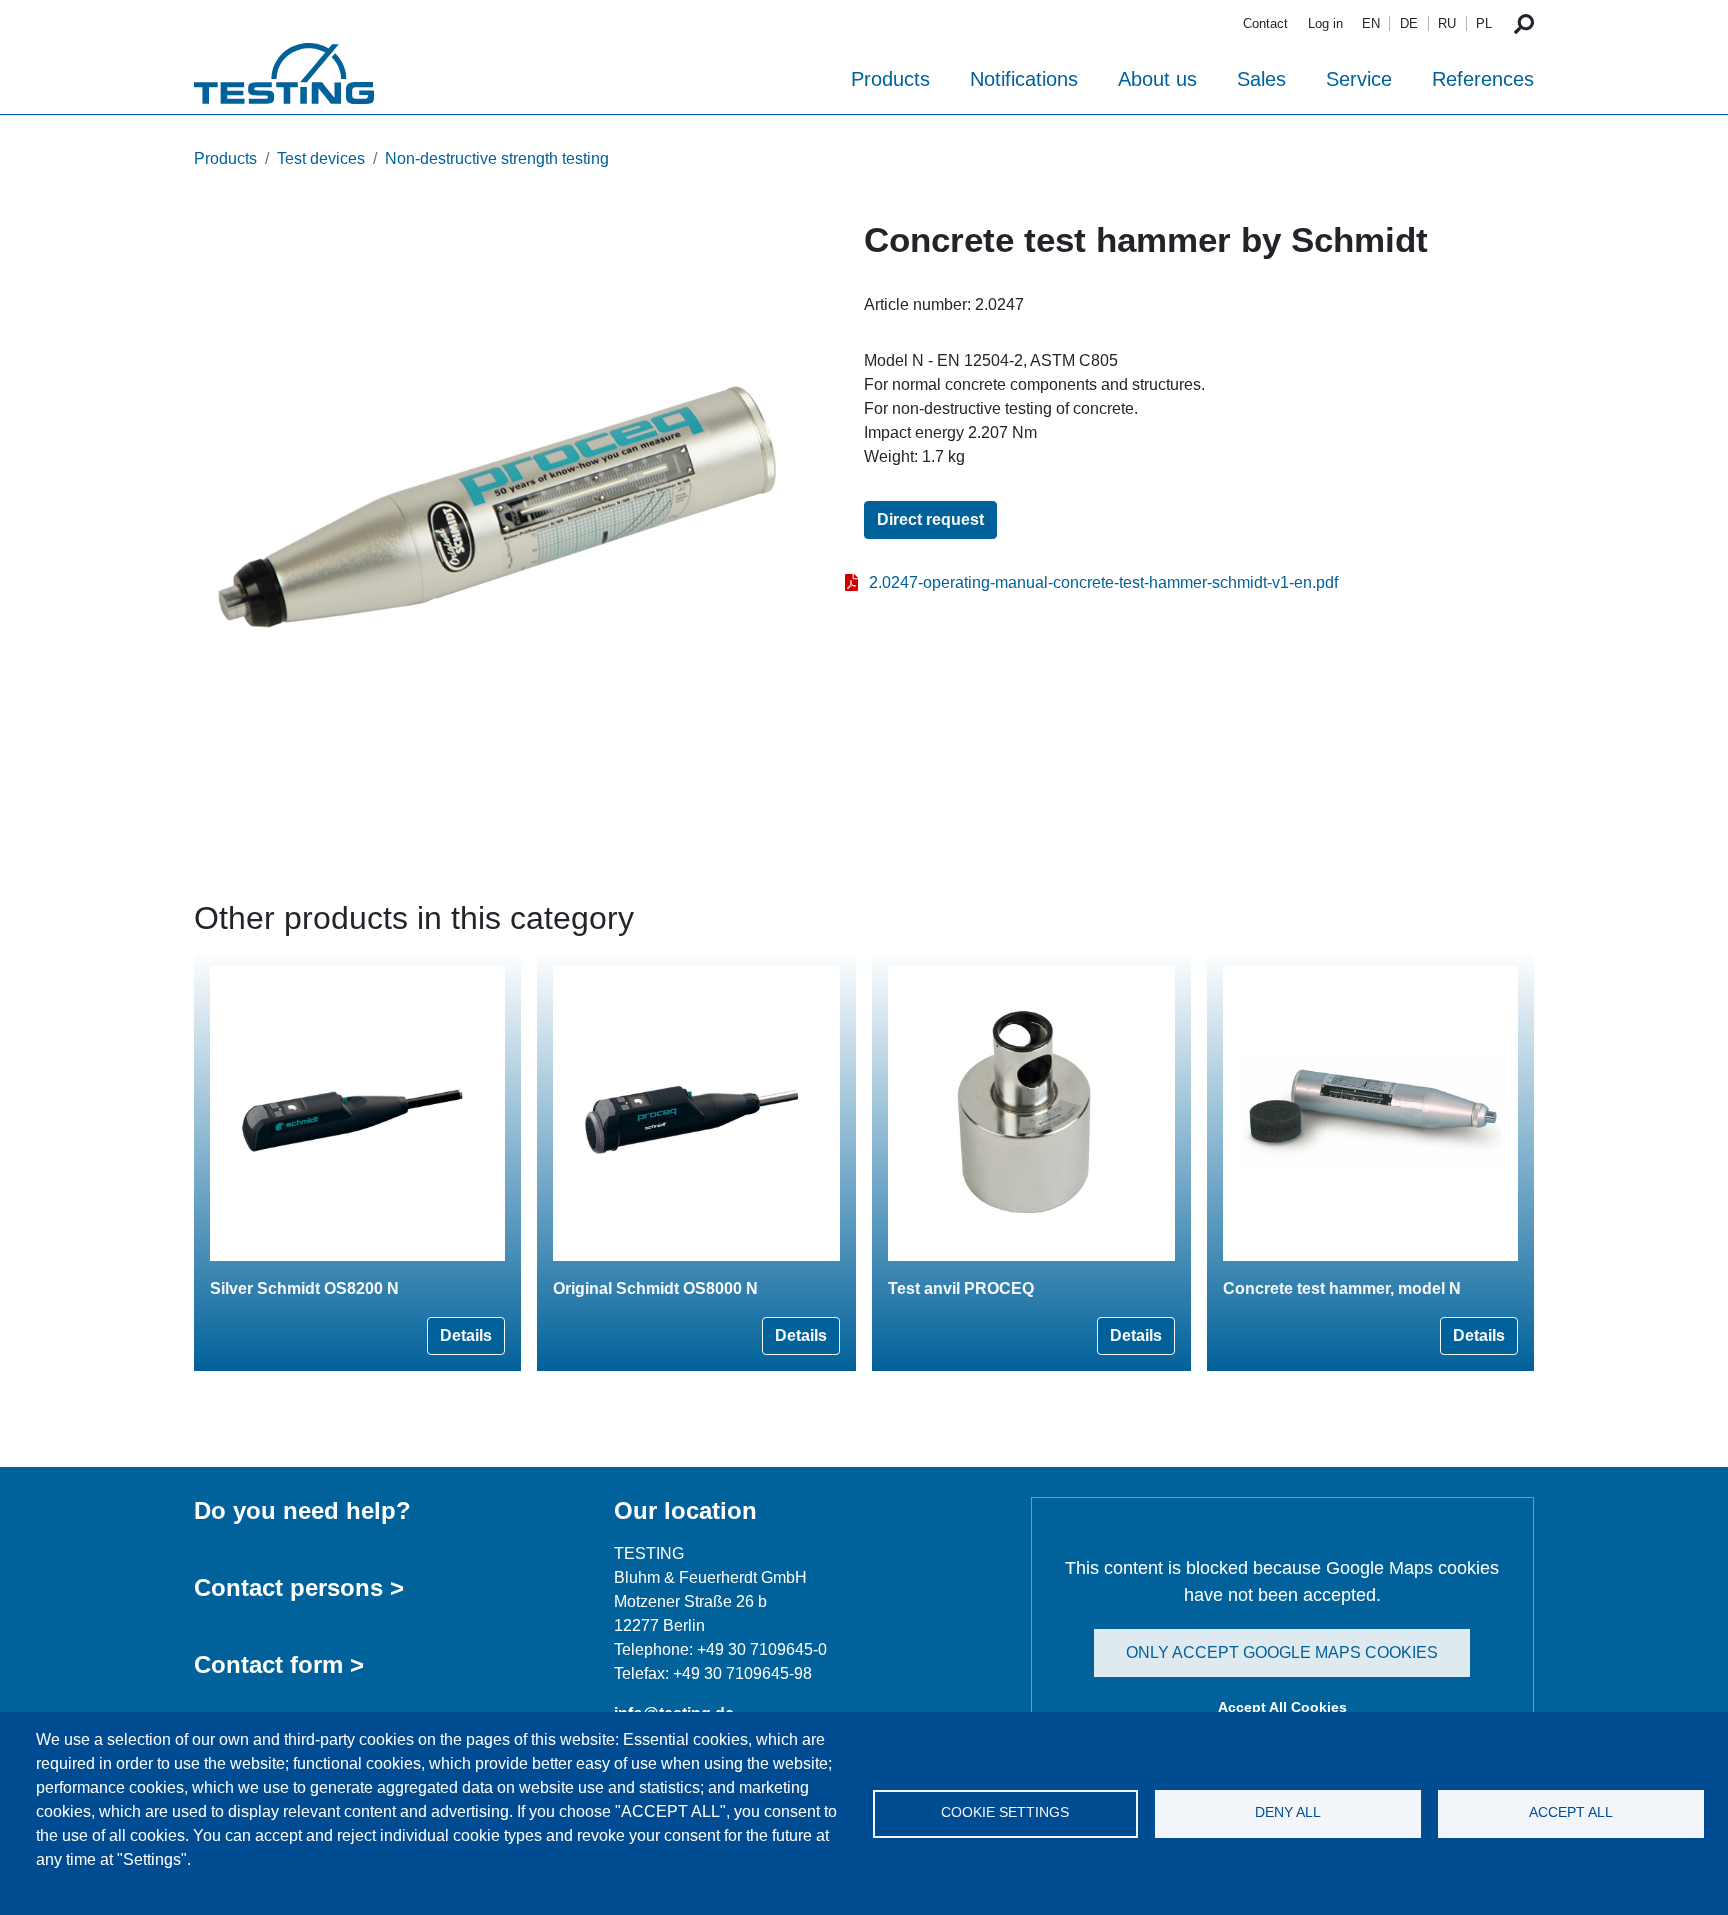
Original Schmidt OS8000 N (655, 1288)
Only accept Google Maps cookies (1282, 1652)
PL (1484, 23)
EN (1371, 23)
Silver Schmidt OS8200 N (304, 1288)
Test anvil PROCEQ (961, 1288)
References (1483, 79)
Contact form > (279, 1664)
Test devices (321, 158)
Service (1359, 79)
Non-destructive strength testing (497, 158)
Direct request (930, 519)
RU (1447, 23)
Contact (1265, 23)
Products (890, 79)
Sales (1261, 79)
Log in (1325, 23)
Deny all (1288, 1812)
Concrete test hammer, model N (1342, 1288)
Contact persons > (299, 1587)
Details (466, 1335)
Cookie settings (1005, 1812)
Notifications (1024, 79)
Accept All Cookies (1282, 1707)
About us (1157, 79)
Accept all (1571, 1812)
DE (1409, 23)
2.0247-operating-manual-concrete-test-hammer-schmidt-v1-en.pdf (1103, 582)
